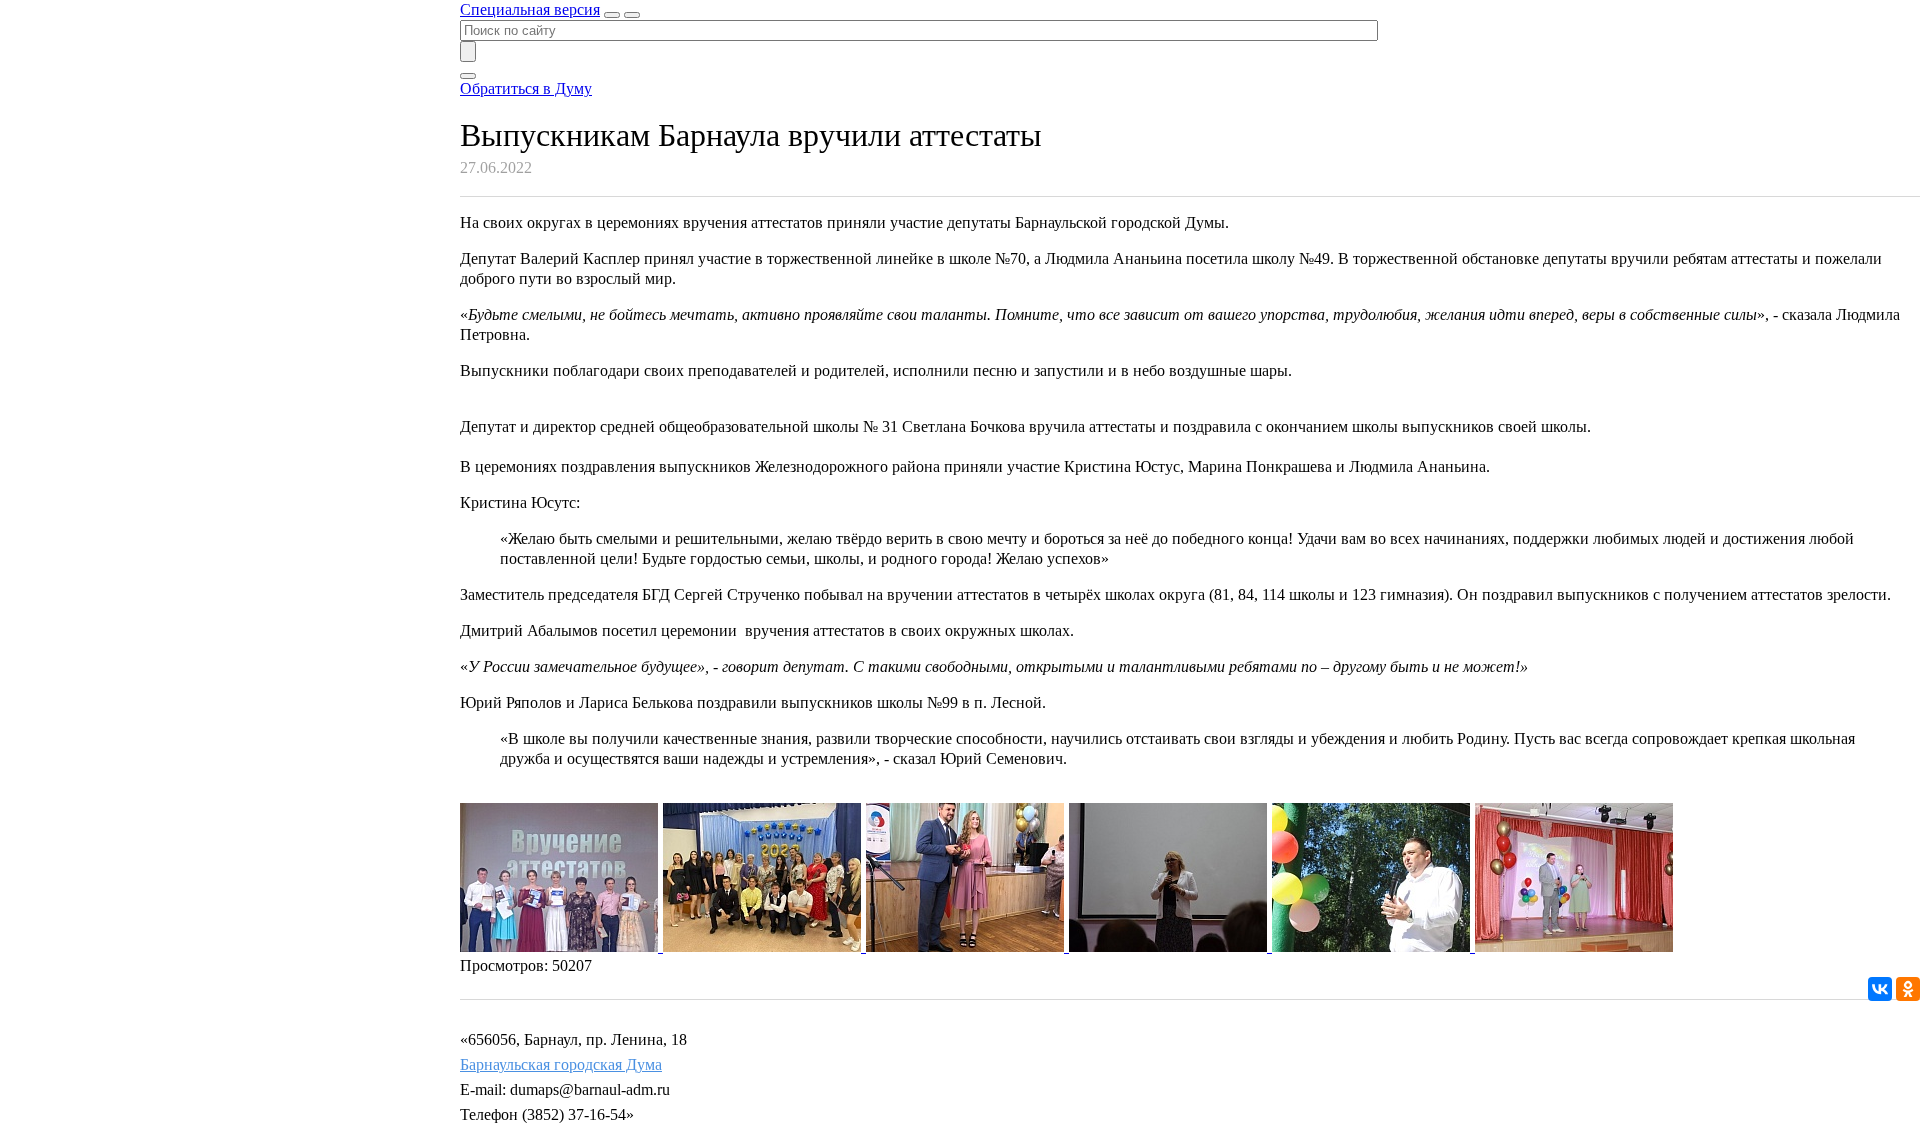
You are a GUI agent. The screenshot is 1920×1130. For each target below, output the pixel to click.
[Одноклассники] (1908, 989)
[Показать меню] (632, 15)
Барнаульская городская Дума (561, 1064)
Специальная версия (530, 9)
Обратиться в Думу (526, 88)
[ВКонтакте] (1880, 989)
